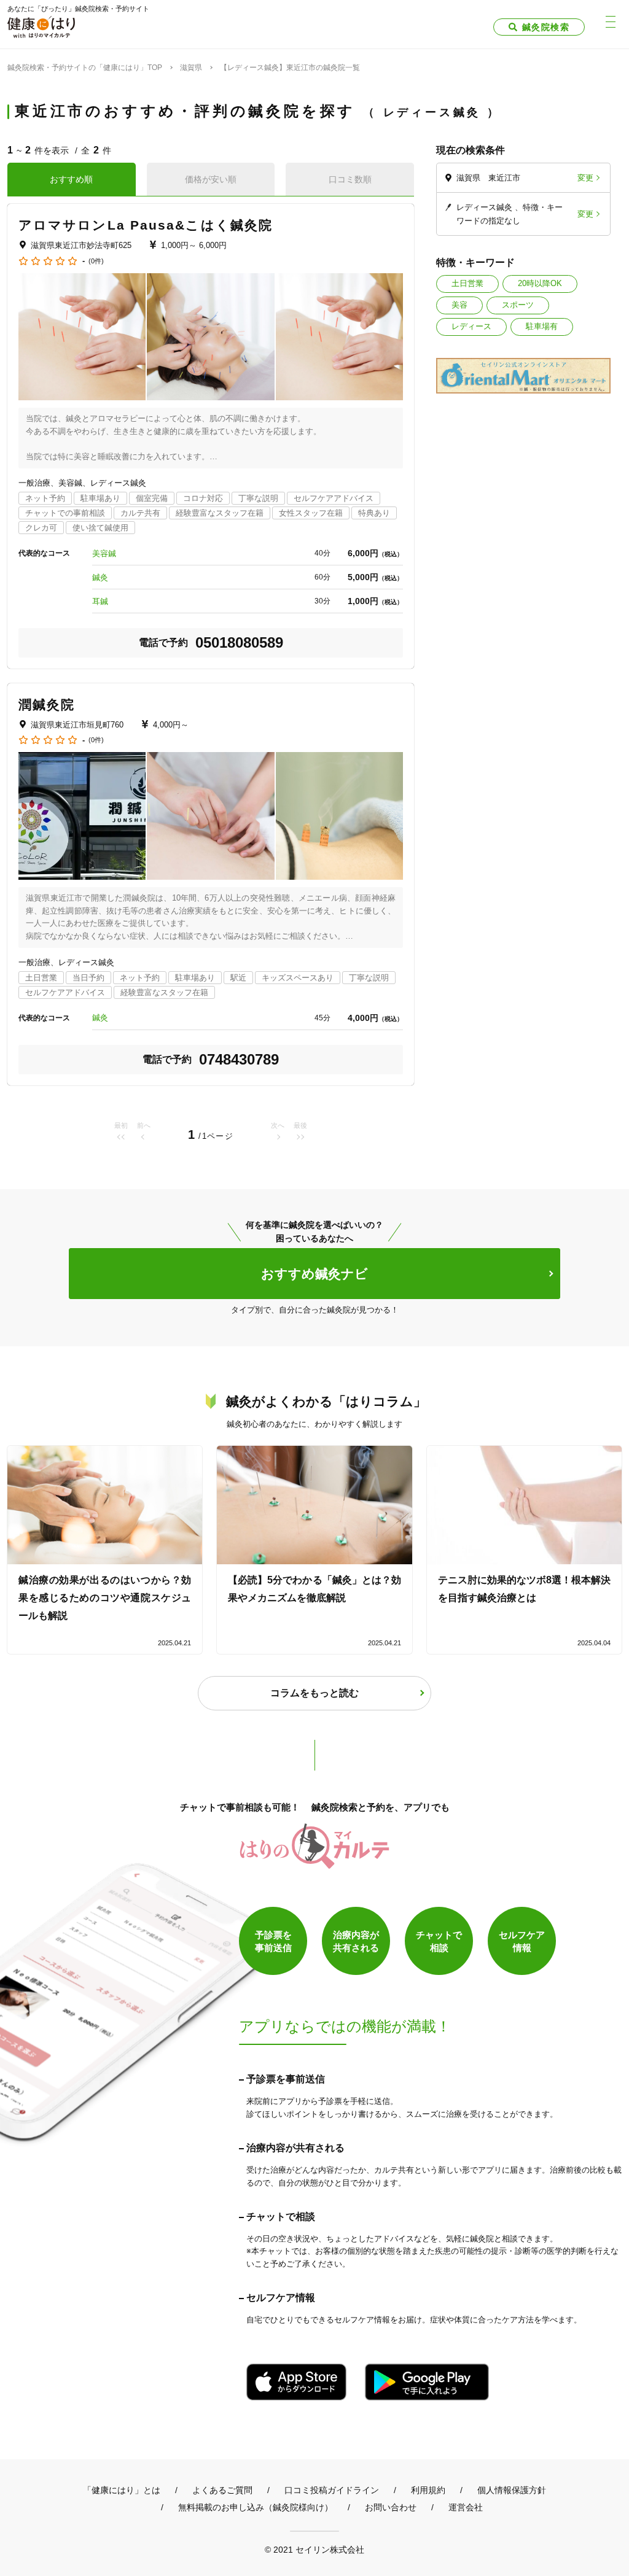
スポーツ (518, 305)
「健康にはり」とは (122, 2490)
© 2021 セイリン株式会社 (314, 2549)
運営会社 (466, 2507)
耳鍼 (100, 601)
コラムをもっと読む (314, 1693)
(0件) (96, 261)
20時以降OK (540, 283)
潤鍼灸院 (47, 704)
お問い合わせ (391, 2507)
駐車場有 (542, 326)
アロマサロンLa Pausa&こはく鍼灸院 (146, 225)
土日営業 (467, 283)
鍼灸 (100, 577)
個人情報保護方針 (512, 2490)
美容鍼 (104, 553)
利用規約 (428, 2490)
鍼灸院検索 (546, 27)
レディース (471, 326)
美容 (459, 305)
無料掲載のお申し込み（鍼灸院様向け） (256, 2507)
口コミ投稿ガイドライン (332, 2490)
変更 (585, 178)
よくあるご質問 (222, 2490)
